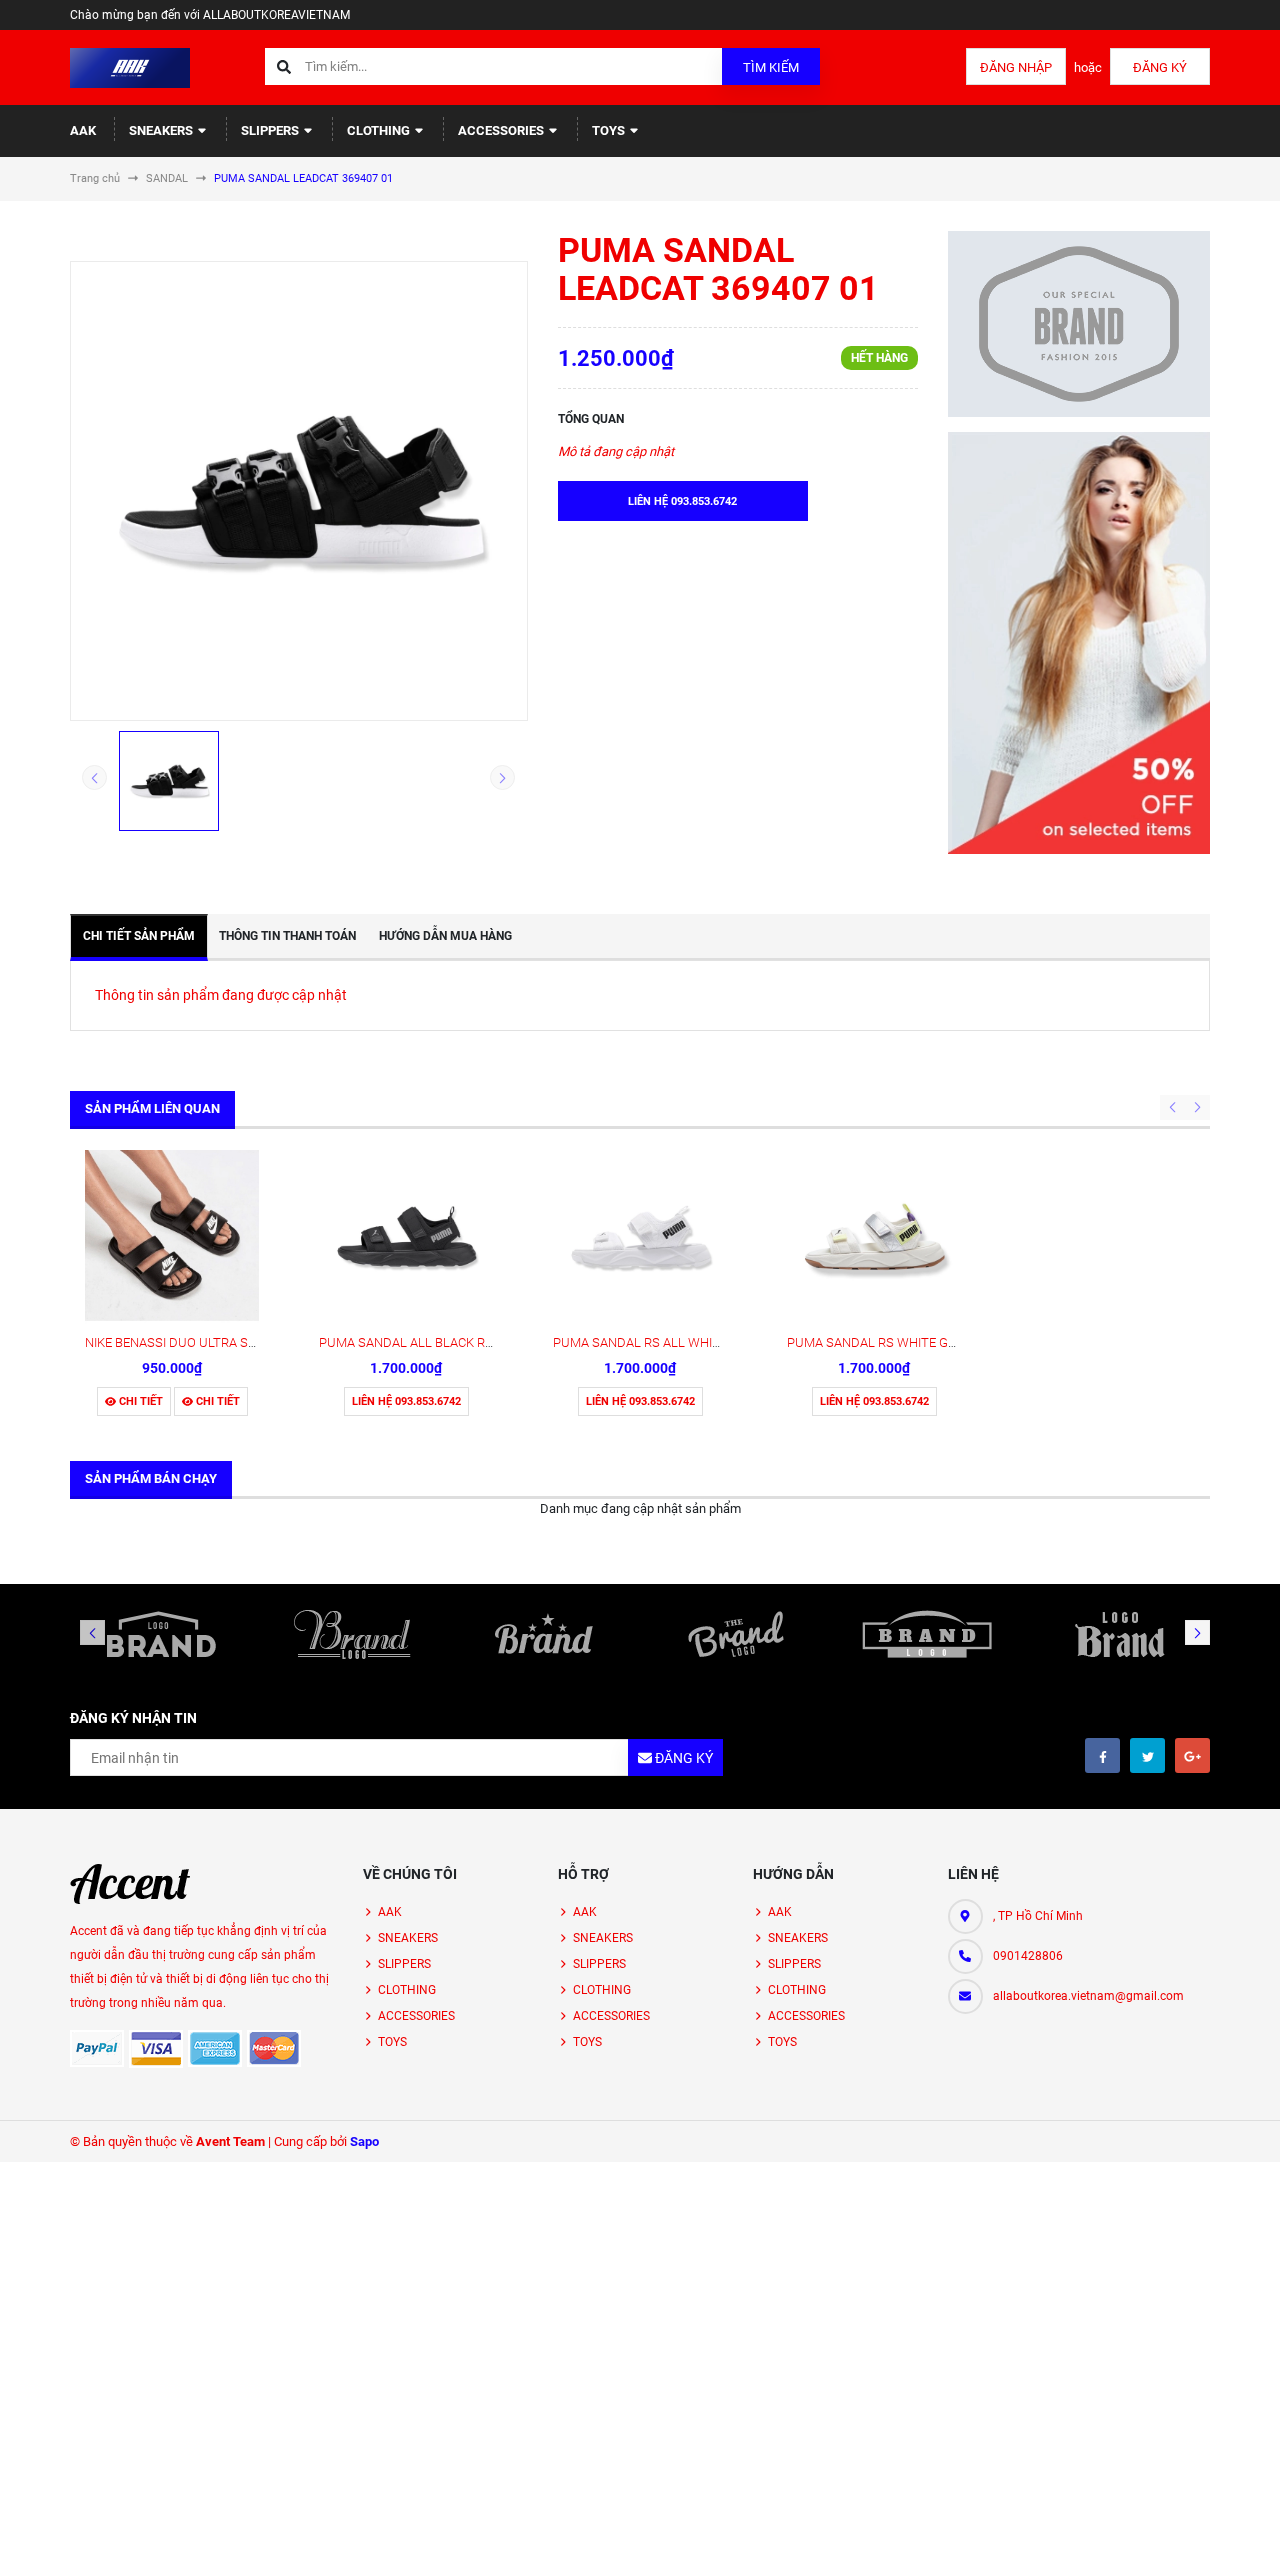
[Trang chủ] (130, 66)
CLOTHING (380, 130)
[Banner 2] (1079, 643)
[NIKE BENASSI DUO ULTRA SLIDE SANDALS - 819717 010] (172, 1237)
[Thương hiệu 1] (161, 1634)
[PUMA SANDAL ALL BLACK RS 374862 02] (406, 1237)
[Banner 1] (1079, 324)
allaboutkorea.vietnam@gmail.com (1088, 1996)
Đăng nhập (1016, 67)
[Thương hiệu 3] (544, 1634)
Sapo (364, 2141)
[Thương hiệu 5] (928, 1634)
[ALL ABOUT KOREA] (130, 1884)
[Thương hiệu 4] (736, 1634)
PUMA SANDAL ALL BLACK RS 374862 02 (437, 1342)
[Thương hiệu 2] (353, 1634)
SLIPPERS (271, 130)
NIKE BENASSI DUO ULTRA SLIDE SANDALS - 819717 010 (247, 1342)
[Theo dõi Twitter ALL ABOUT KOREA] (1147, 1755)
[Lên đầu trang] (1203, 2515)
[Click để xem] (299, 491)
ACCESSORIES (502, 130)
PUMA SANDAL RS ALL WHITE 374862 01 (671, 1342)
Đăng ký (1160, 67)
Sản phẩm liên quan (152, 1108)
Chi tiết (139, 1401)
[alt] (1119, 1634)
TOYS (610, 130)
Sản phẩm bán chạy (151, 1478)
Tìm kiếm (771, 67)
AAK (83, 130)
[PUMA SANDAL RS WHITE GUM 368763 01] (874, 1237)
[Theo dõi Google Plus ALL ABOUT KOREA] (1192, 1755)
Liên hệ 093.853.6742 (406, 1401)
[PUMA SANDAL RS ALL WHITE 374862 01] (640, 1237)
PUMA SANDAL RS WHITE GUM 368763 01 (908, 1342)
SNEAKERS (162, 130)
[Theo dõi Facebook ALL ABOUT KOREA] (1102, 1755)
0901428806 (1028, 1956)
